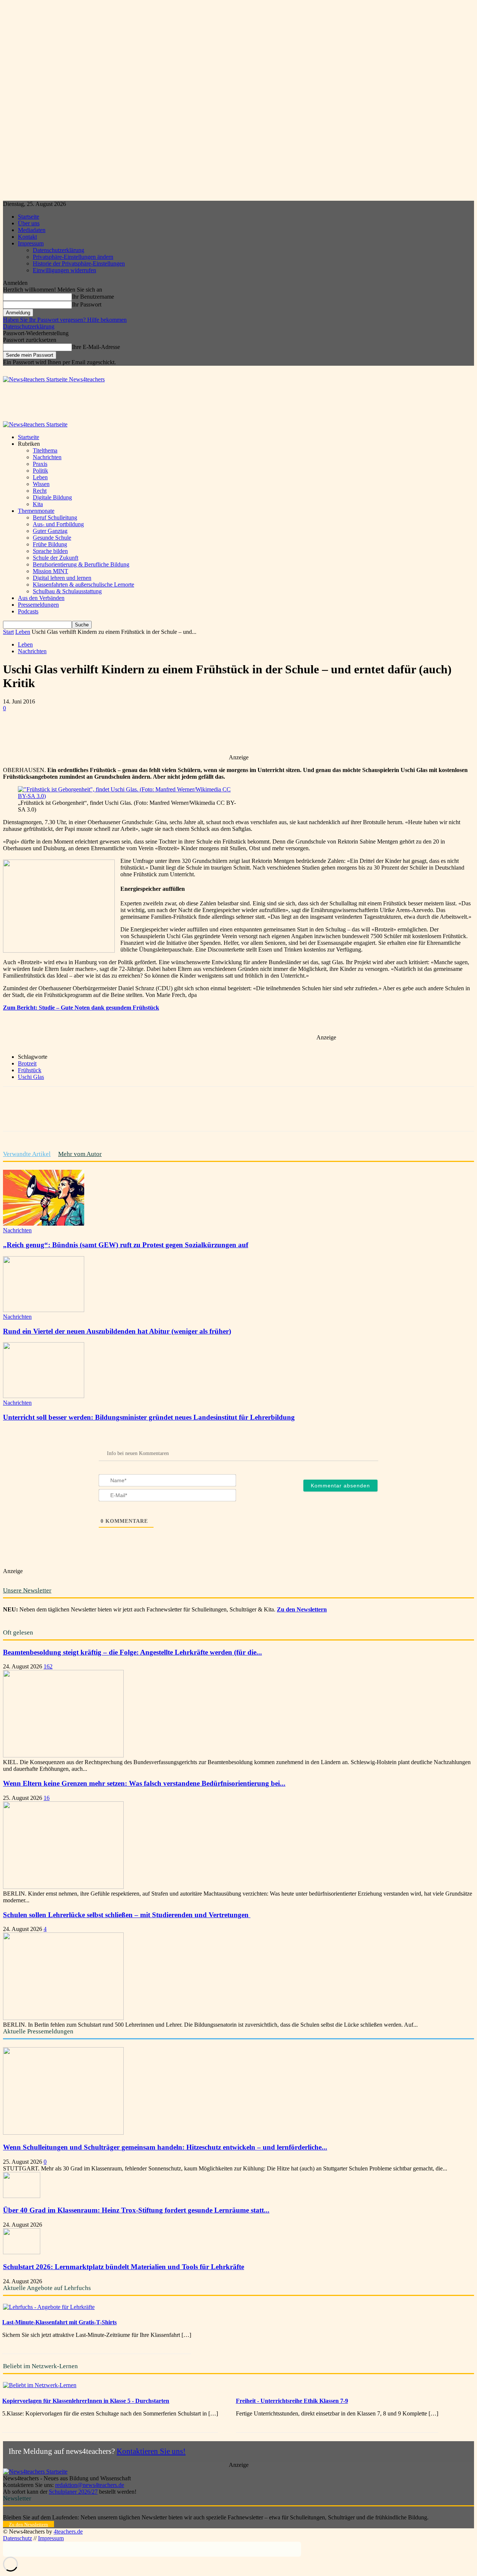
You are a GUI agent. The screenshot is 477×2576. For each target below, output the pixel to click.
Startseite (29, 217)
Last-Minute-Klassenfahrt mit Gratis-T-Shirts (59, 2322)
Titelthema (45, 450)
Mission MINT (50, 571)
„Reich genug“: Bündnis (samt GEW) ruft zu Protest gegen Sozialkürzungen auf (126, 1245)
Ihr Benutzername (93, 297)
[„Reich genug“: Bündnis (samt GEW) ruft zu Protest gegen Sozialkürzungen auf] (44, 1224)
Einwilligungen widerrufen (64, 270)
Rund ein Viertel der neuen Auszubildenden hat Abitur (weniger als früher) (117, 1331)
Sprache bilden (50, 551)
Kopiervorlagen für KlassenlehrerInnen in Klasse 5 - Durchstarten (86, 2401)
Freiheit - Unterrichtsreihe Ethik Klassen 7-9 (292, 2401)
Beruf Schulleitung (55, 517)
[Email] (178, 733)
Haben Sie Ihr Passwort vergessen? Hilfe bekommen (65, 320)
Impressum (31, 243)
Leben (40, 477)
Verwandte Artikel (27, 1154)
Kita (38, 504)
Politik (40, 471)
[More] (232, 733)
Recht (40, 491)
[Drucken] (205, 733)
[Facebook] (70, 733)
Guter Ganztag (50, 531)
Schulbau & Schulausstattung (67, 591)
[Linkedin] (151, 733)
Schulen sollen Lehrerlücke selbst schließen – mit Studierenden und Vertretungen (127, 1915)
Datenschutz (18, 2538)
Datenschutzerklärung (59, 250)
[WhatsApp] (124, 733)
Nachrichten (47, 457)
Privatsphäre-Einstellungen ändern (73, 257)
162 (48, 1666)
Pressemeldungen (38, 605)
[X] (97, 733)
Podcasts (28, 611)
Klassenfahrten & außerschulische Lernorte (83, 585)
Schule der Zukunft (56, 558)
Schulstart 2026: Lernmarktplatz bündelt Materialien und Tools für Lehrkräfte (124, 2267)
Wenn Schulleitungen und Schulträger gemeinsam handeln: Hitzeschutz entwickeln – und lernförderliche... (165, 2147)
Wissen (41, 484)
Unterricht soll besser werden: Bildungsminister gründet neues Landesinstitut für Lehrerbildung (149, 1417)
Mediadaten (32, 230)
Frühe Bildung (50, 544)
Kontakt (27, 237)
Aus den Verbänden (41, 598)
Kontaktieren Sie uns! (151, 2451)
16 (47, 1798)
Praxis (40, 464)
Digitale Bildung (52, 497)
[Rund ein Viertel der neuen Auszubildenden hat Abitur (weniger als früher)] (44, 1310)
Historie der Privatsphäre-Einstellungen (79, 263)
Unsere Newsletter (27, 1590)
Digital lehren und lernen (62, 578)
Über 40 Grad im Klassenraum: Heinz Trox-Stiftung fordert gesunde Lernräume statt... (136, 2210)
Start (8, 632)
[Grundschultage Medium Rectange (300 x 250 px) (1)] (59, 951)
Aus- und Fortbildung (58, 524)
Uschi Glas (31, 1077)
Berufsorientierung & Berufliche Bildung (81, 564)
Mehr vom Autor (80, 1154)
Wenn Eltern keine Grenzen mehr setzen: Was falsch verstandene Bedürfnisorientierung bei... (144, 1783)
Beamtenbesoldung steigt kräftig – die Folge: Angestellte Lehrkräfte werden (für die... (132, 1652)
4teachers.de (68, 2531)
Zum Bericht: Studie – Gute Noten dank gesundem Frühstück (81, 1008)
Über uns (29, 223)
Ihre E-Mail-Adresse (96, 347)
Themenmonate (36, 511)
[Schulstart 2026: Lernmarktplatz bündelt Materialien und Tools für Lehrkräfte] (22, 2252)
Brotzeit (27, 1063)
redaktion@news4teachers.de (90, 2485)
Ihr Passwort (87, 304)
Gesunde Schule (52, 538)
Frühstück (30, 1070)
